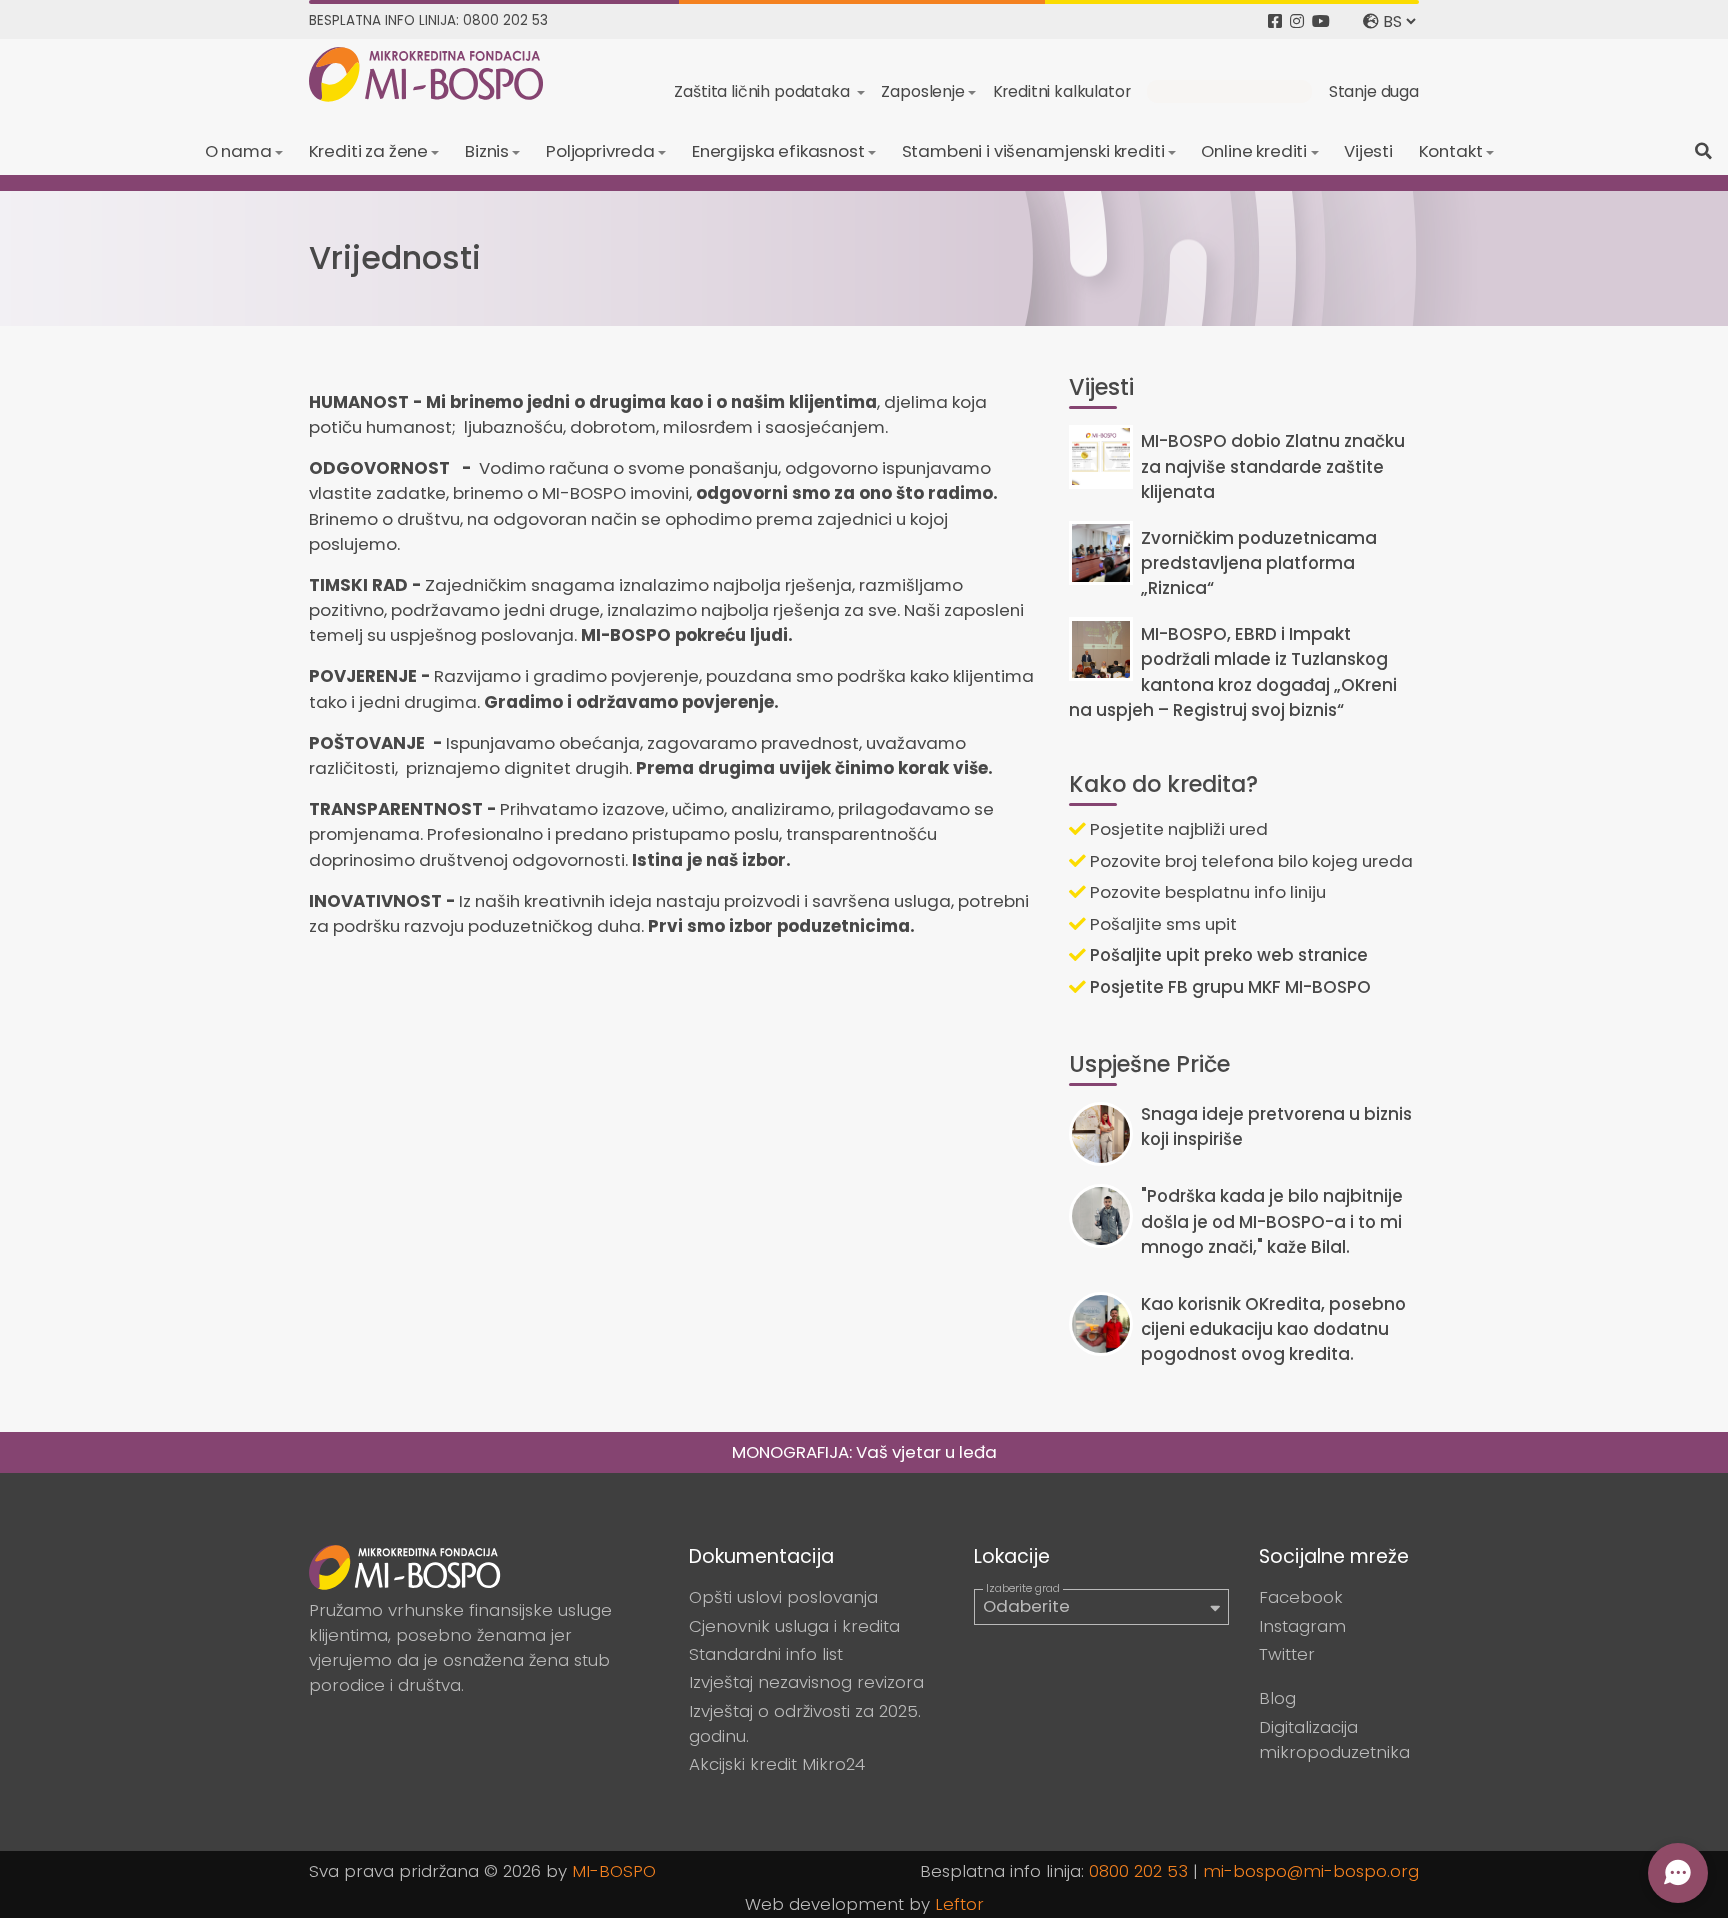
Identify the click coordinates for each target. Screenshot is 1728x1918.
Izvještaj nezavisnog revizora (806, 1682)
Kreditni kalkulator (1062, 91)
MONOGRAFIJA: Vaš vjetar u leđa (864, 1452)
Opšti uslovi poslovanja (783, 1597)
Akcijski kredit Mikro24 (777, 1764)
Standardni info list (766, 1654)
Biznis (487, 151)
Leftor (959, 1904)
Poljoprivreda (600, 151)
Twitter (1287, 1654)
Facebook (1301, 1597)
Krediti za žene (369, 151)
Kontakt (1451, 151)
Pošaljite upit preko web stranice (1227, 955)
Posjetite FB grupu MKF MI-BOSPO (1228, 987)
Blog (1277, 1698)
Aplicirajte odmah (1229, 91)
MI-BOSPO (614, 1871)
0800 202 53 (1138, 1871)
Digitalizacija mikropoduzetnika (1334, 1739)
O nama (238, 151)
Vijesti (1368, 151)
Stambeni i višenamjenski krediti (1033, 151)
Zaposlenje (922, 91)
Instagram (1302, 1626)
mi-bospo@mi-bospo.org (1311, 1871)
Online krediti (1254, 151)
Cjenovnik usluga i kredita (794, 1626)
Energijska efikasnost (778, 151)
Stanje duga (1374, 91)
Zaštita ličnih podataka (763, 91)
